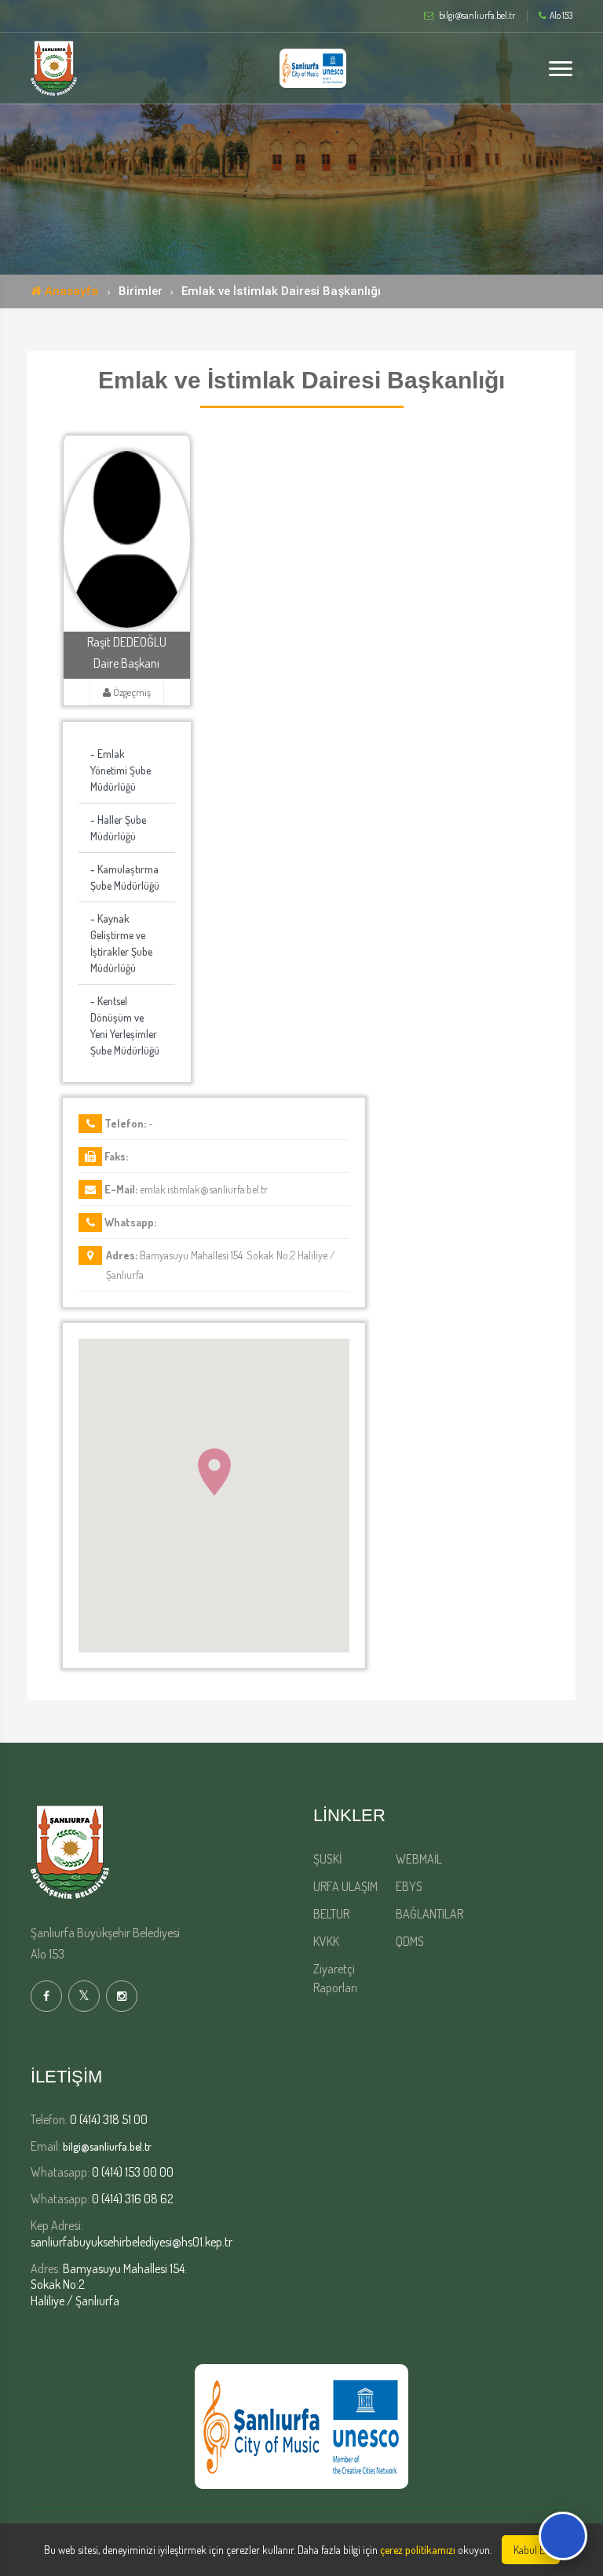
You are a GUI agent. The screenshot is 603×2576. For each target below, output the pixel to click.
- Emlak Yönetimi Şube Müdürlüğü (121, 770)
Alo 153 (561, 16)
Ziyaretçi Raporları (335, 1978)
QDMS (410, 1941)
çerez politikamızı (418, 2550)
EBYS (409, 1886)
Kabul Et (531, 2550)
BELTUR (331, 1914)
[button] (214, 1472)
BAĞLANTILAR (429, 1914)
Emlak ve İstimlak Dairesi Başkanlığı (281, 291)
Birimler (141, 291)
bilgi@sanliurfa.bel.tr (107, 2146)
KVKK (326, 1941)
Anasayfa (70, 291)
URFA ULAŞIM (345, 1886)
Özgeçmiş (131, 692)
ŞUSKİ (327, 1859)
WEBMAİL (419, 1859)
